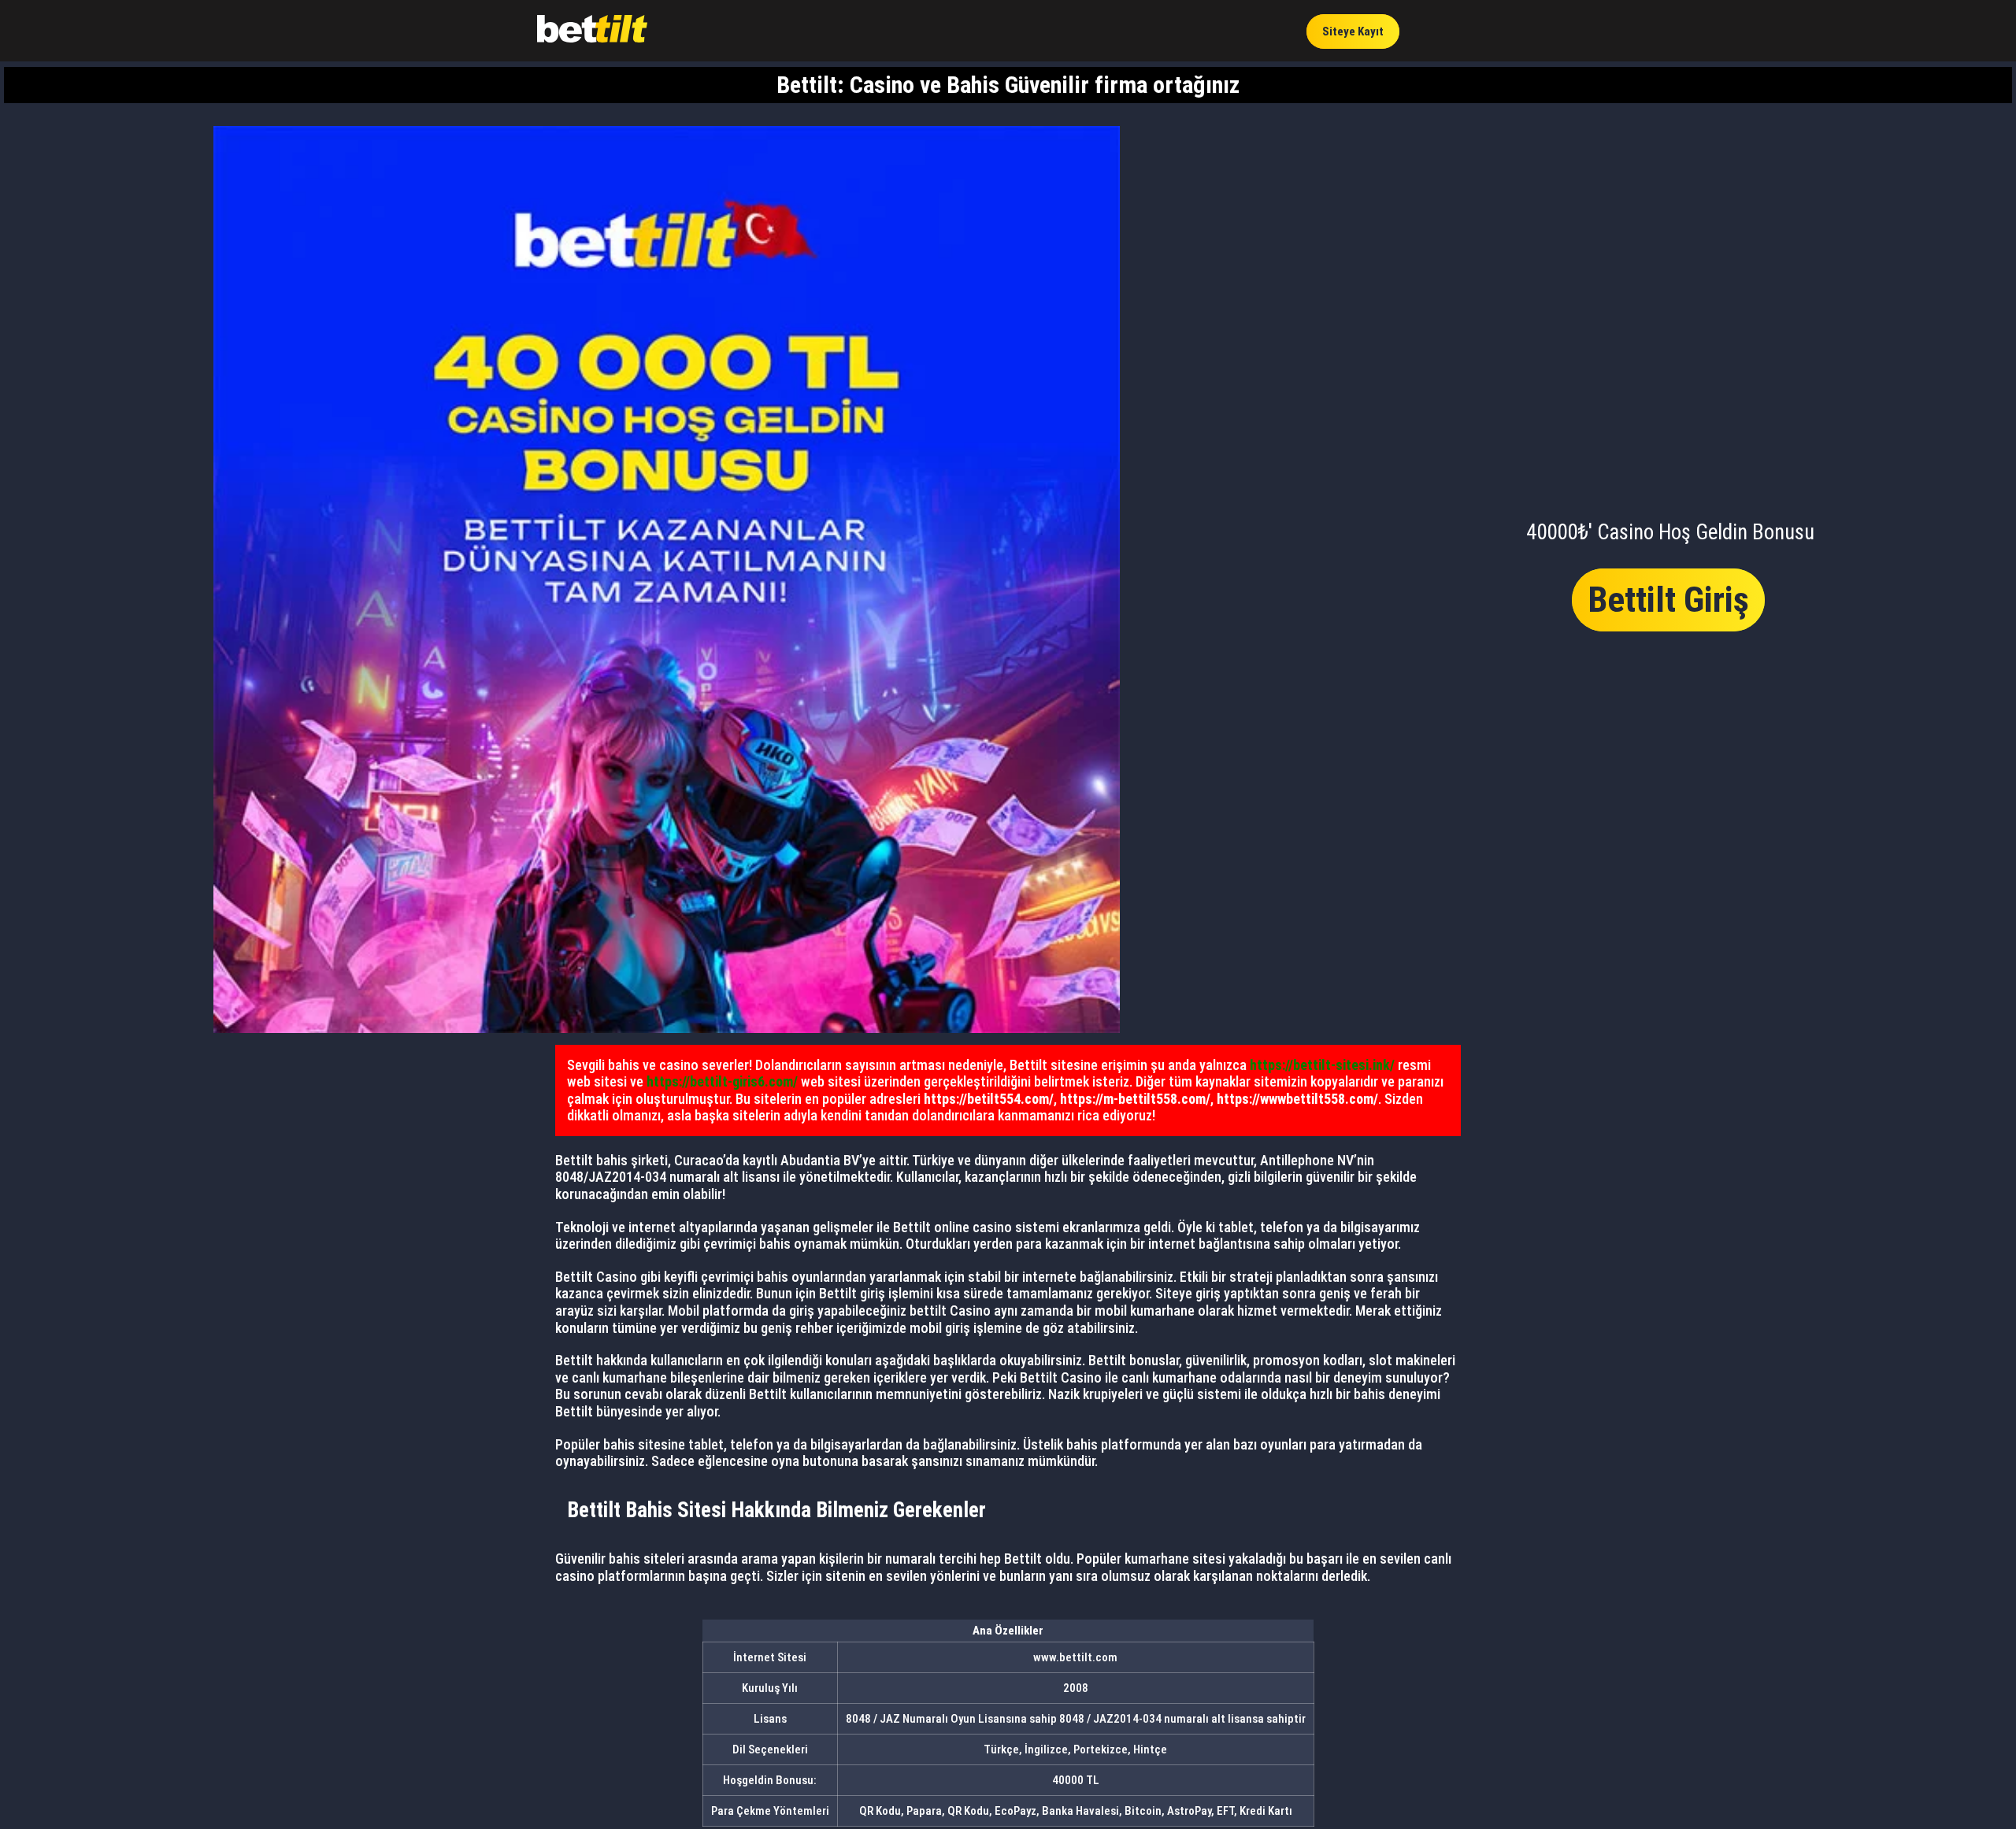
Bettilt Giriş (1668, 600)
